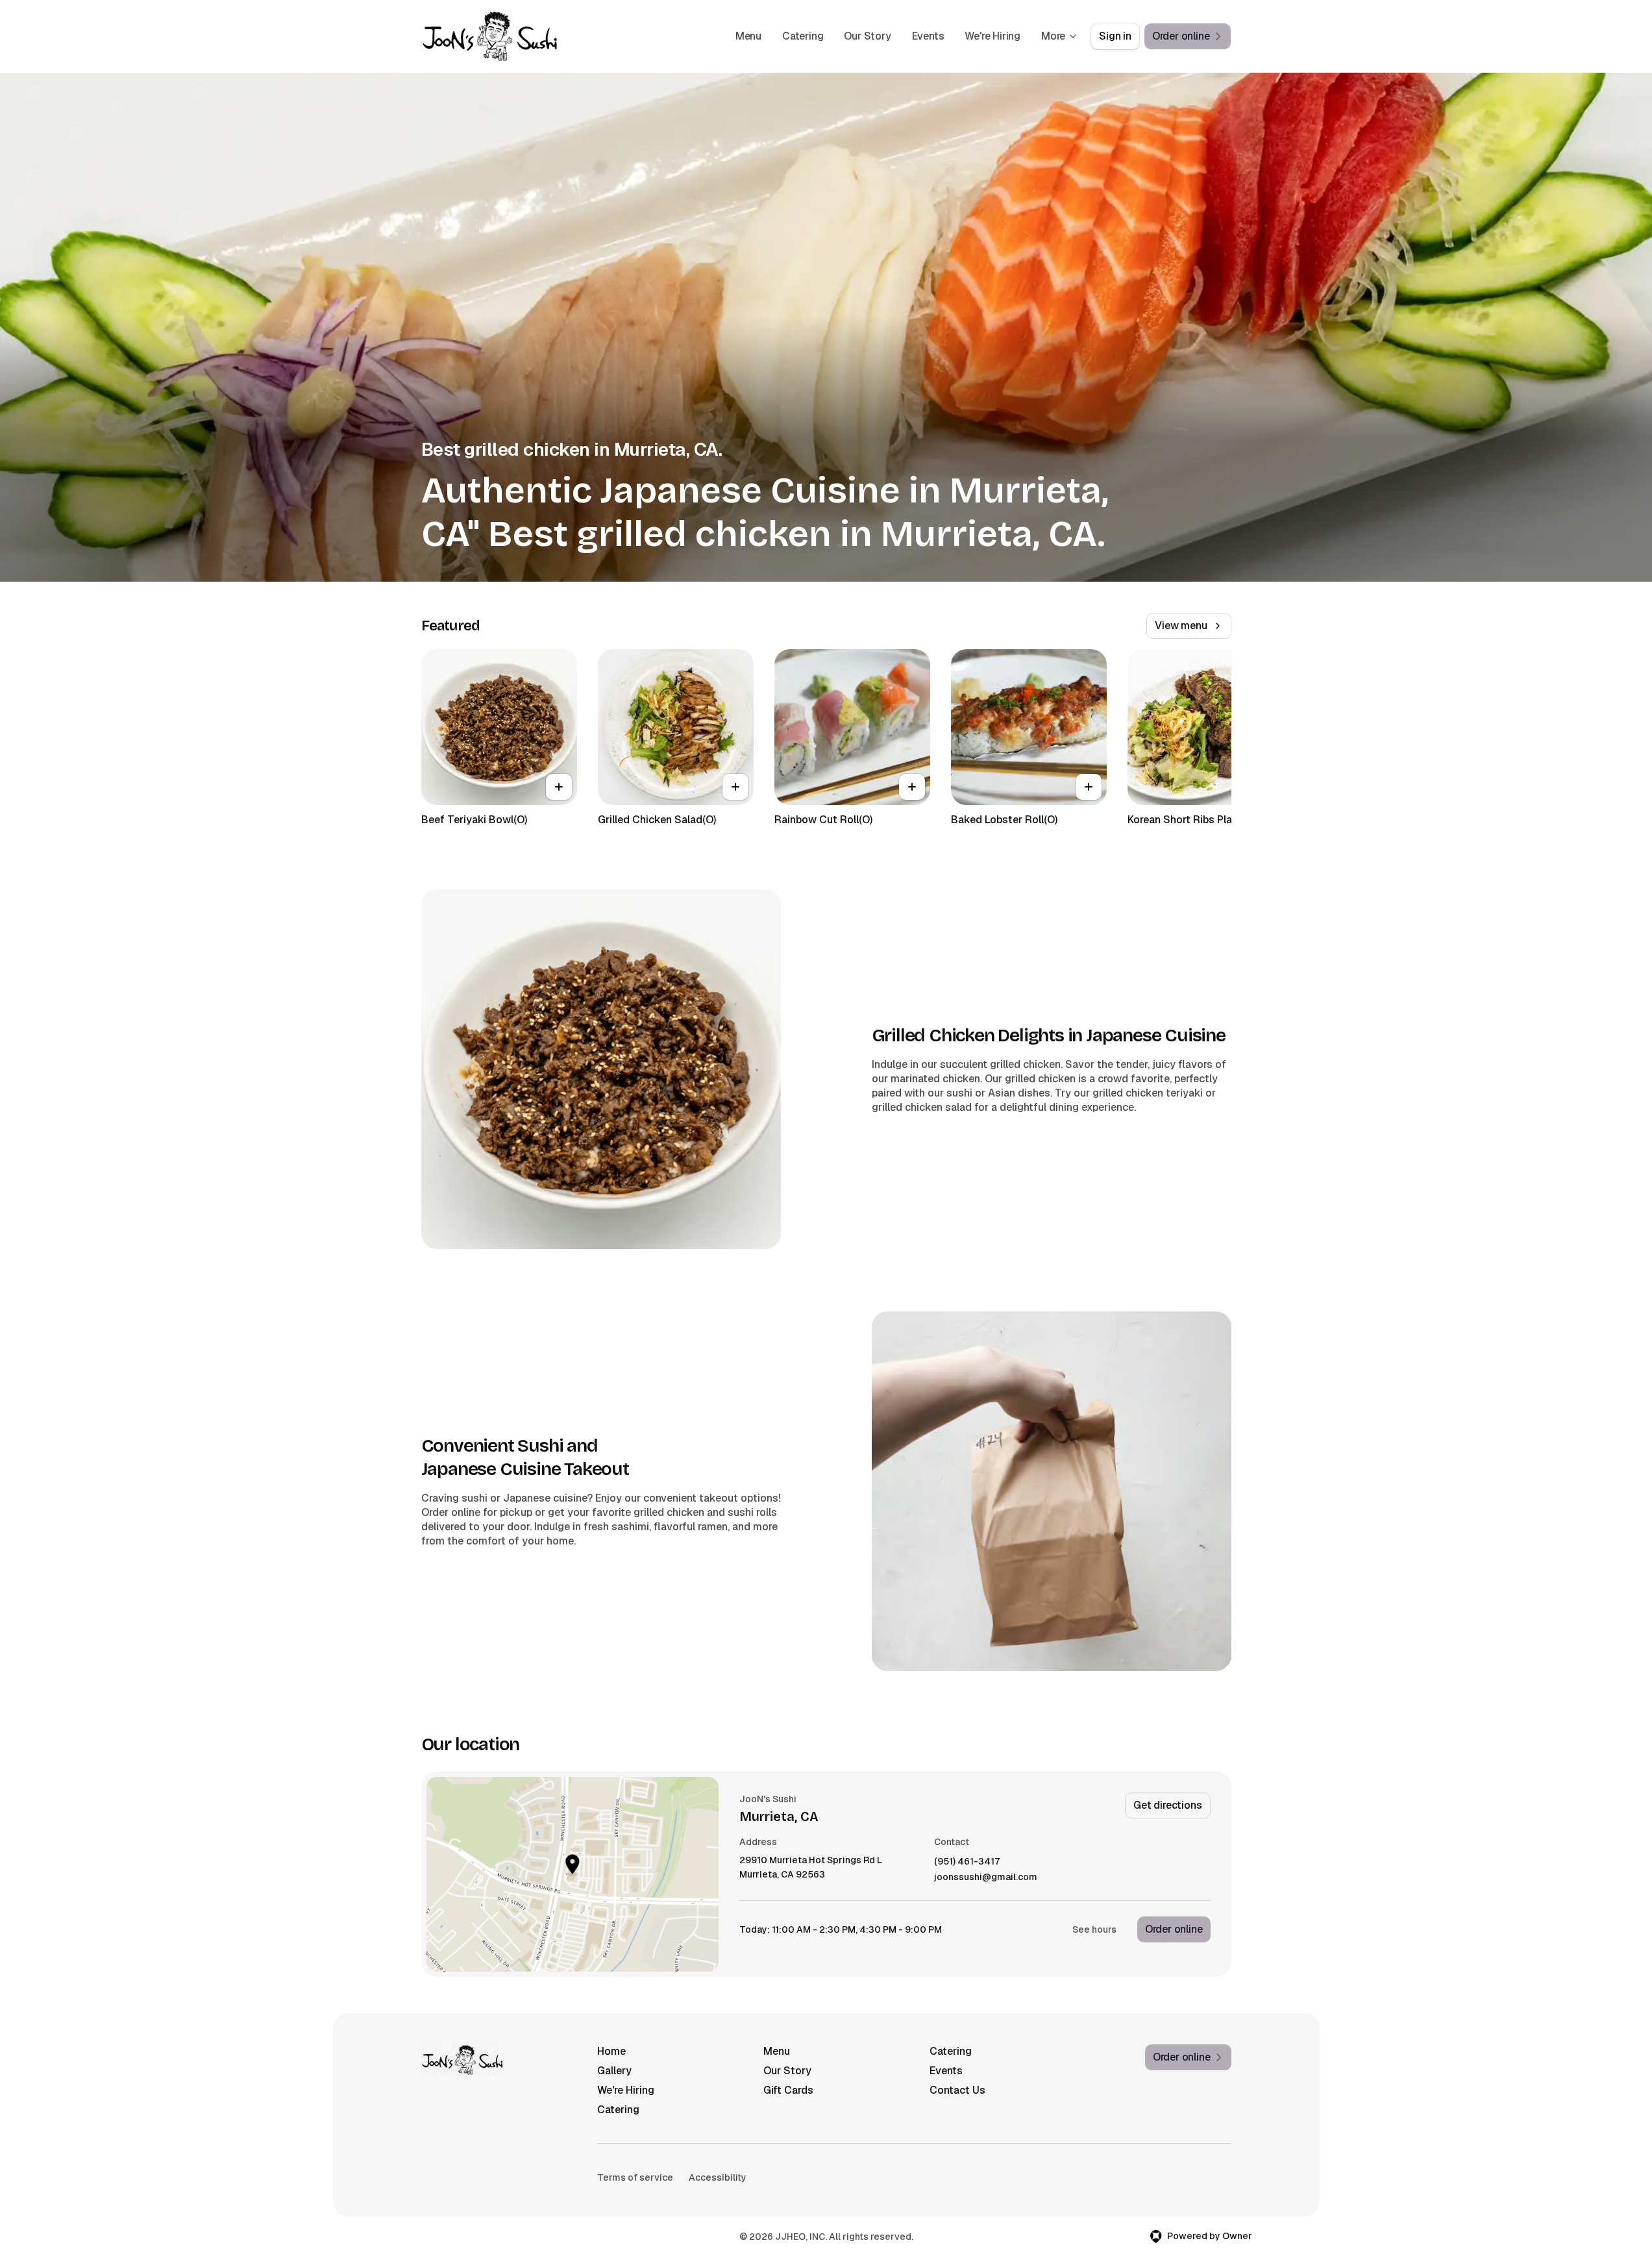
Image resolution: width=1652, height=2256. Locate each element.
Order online (1174, 1929)
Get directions (1167, 1805)
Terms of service (635, 2177)
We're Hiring (992, 36)
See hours (1094, 1929)
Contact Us (957, 2090)
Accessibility (718, 2177)
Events (928, 36)
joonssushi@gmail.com (986, 1877)
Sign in (1115, 36)
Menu (748, 36)
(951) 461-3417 (967, 1862)
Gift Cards (788, 2090)
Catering (803, 36)
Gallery (614, 2071)
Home (611, 2051)
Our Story (867, 36)
